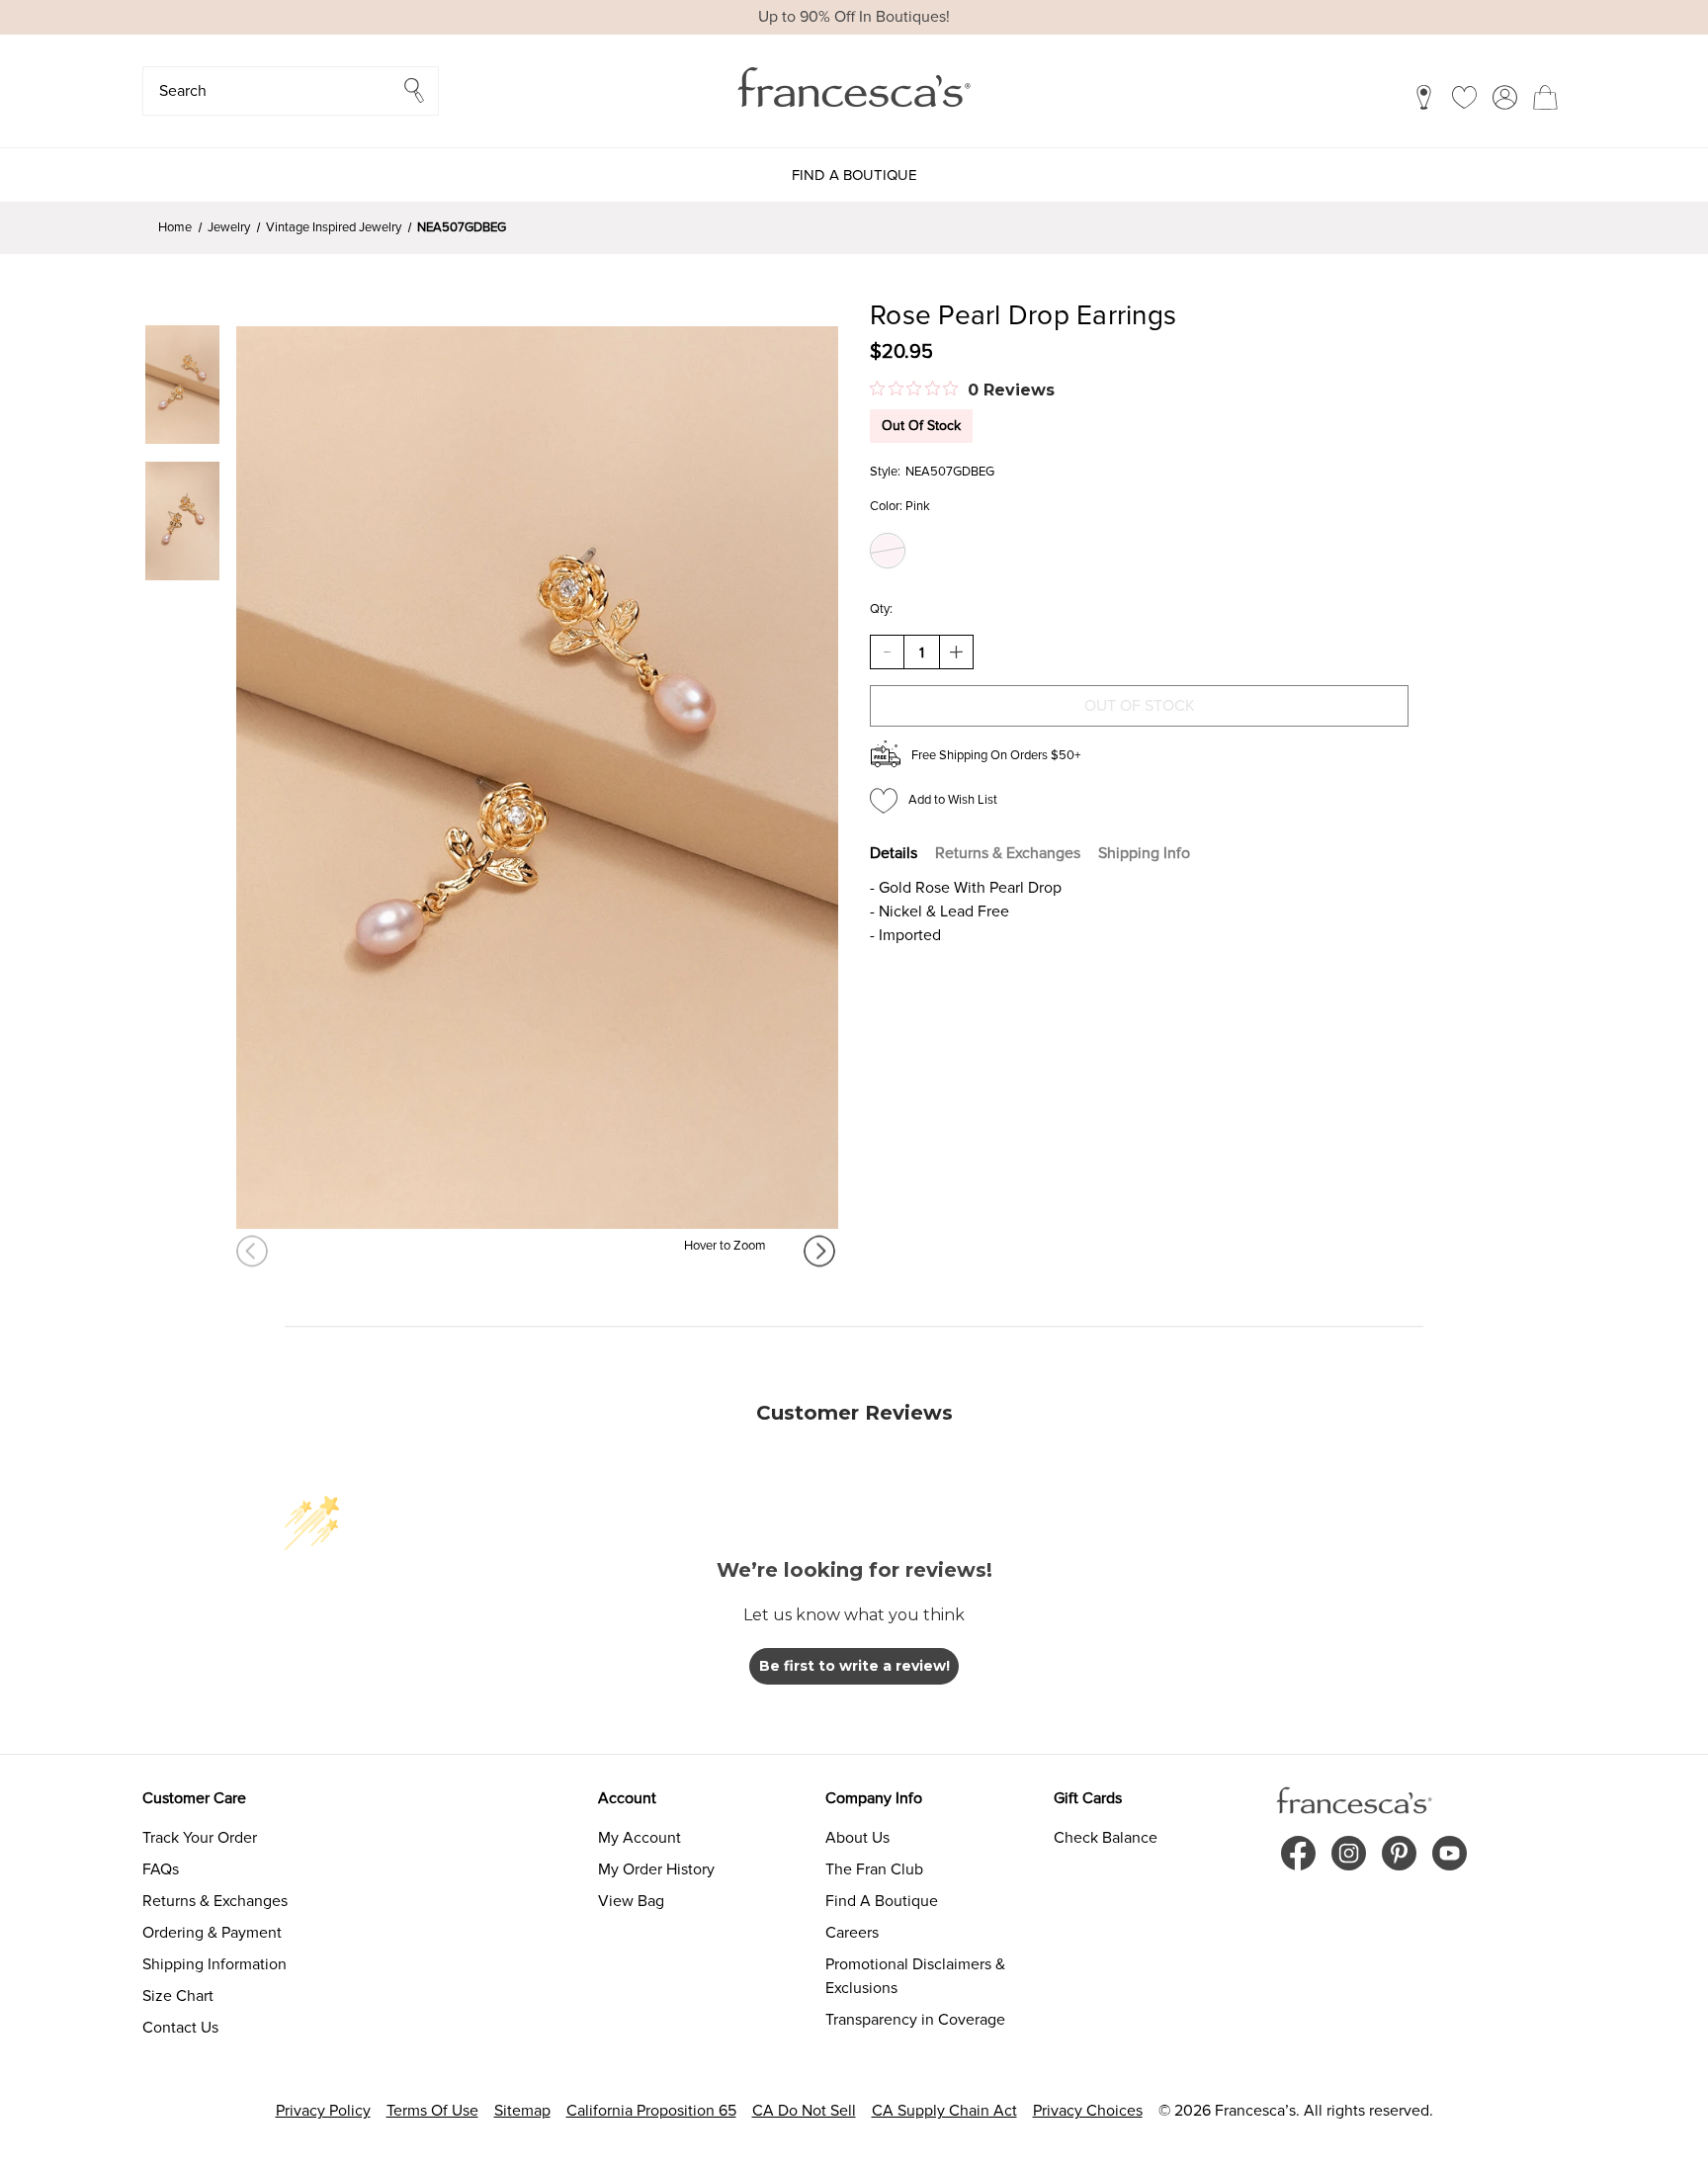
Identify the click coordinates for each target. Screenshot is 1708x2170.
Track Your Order (200, 1838)
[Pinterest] (1399, 1853)
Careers (852, 1933)
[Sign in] (1505, 97)
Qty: (881, 609)
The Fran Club (874, 1869)
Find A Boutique (882, 1901)
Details (894, 853)
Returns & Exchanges (1008, 853)
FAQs (161, 1869)
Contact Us (180, 2028)
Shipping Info (1144, 853)
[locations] (1424, 97)
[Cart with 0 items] (1545, 97)
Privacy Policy (323, 2111)
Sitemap (522, 2111)
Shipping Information (214, 1964)
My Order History (656, 1869)
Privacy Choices (1088, 2111)
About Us (857, 1838)
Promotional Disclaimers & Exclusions (915, 1976)
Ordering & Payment (212, 1933)
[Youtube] (1450, 1853)
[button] (291, 91)
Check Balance (1106, 1838)
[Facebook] (1298, 1853)
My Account (640, 1838)
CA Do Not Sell (804, 2111)
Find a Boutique (854, 175)
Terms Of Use (432, 2111)
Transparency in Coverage (915, 2020)
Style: (885, 472)
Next (821, 1251)
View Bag (631, 1901)
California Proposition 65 (651, 2111)
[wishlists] (1464, 97)
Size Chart (178, 1996)
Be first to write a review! (854, 1666)
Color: (900, 506)
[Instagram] (1349, 1853)
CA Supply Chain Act (944, 2111)
